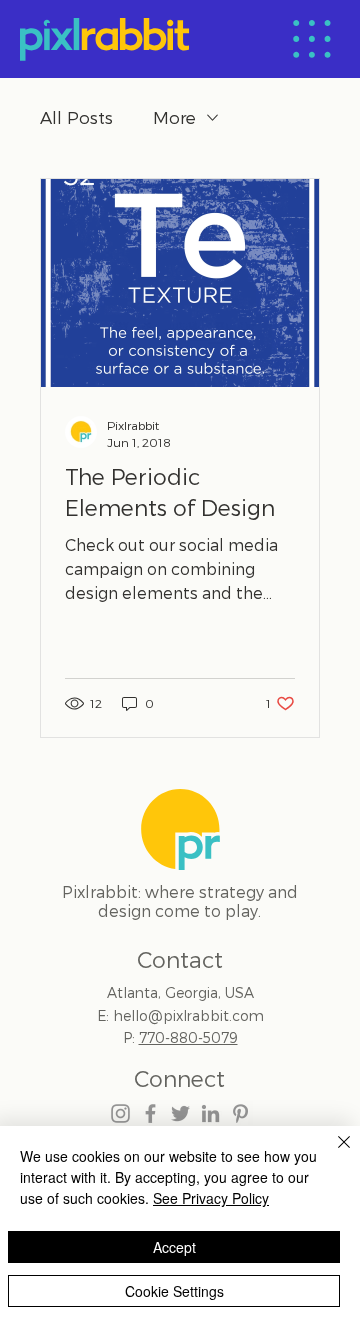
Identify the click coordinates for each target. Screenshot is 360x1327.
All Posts (76, 117)
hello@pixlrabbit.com (188, 1015)
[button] (312, 39)
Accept (174, 1247)
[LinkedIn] (210, 1113)
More (174, 117)
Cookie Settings (174, 1291)
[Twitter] (180, 1113)
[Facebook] (150, 1113)
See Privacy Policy (211, 1198)
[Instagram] (120, 1113)
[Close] (332, 1154)
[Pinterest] (240, 1113)
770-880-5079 (188, 1037)
